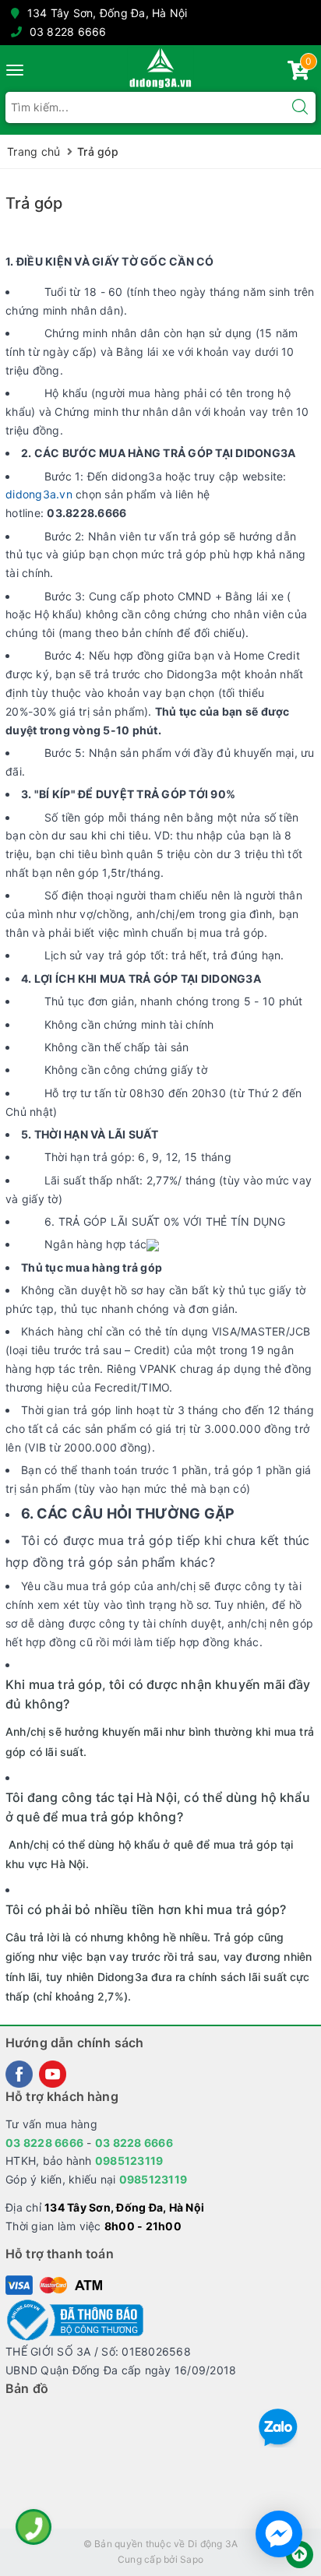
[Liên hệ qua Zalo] (278, 2428)
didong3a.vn (39, 494)
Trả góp (34, 203)
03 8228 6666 (68, 32)
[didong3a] (160, 68)
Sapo (192, 2559)
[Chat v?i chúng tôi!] (279, 2534)
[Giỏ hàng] (298, 74)
